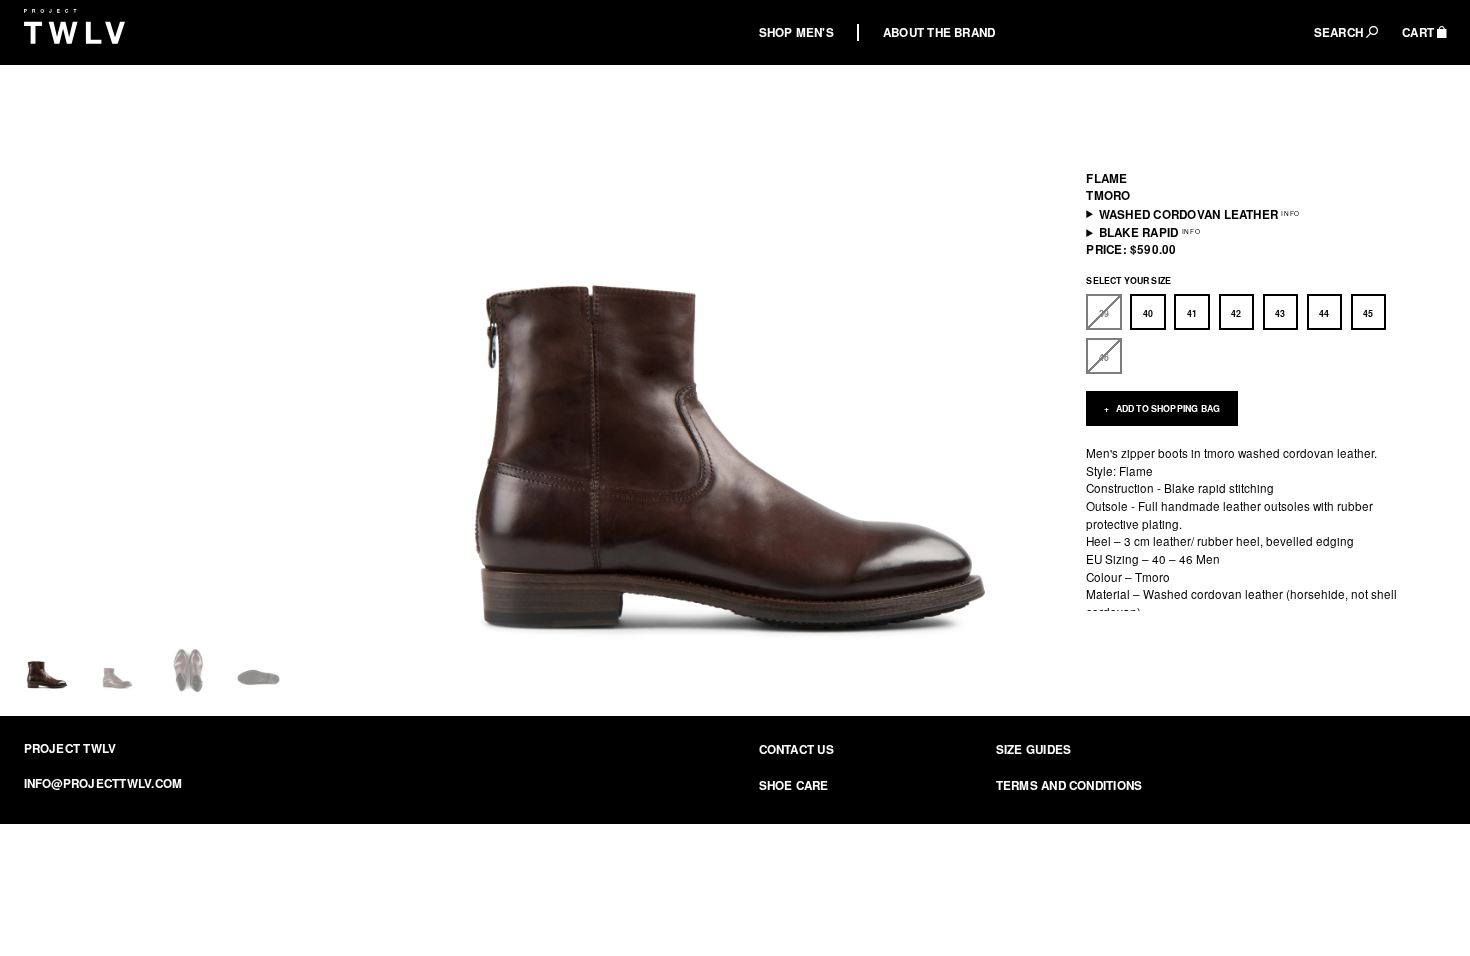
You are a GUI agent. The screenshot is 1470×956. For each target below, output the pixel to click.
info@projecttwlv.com (103, 783)
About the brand (939, 32)
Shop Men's (796, 32)
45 (1368, 313)
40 (1148, 313)
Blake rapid (1139, 232)
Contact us (796, 749)
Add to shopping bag (1167, 408)
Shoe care (794, 785)
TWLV (75, 26)
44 (1324, 313)
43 (1280, 313)
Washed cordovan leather (1188, 213)
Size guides (1034, 749)
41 (1192, 313)
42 (1236, 313)
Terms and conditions (1069, 785)
